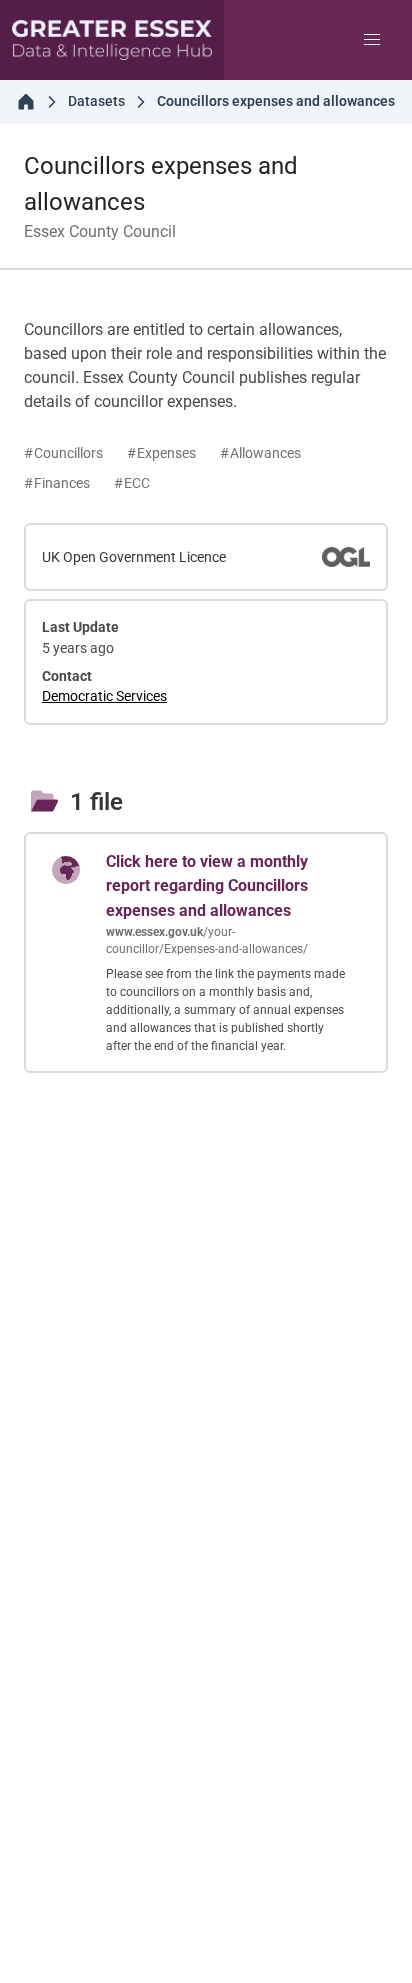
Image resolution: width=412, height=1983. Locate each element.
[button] (372, 40)
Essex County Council (100, 231)
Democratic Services (104, 696)
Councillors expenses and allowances (161, 184)
